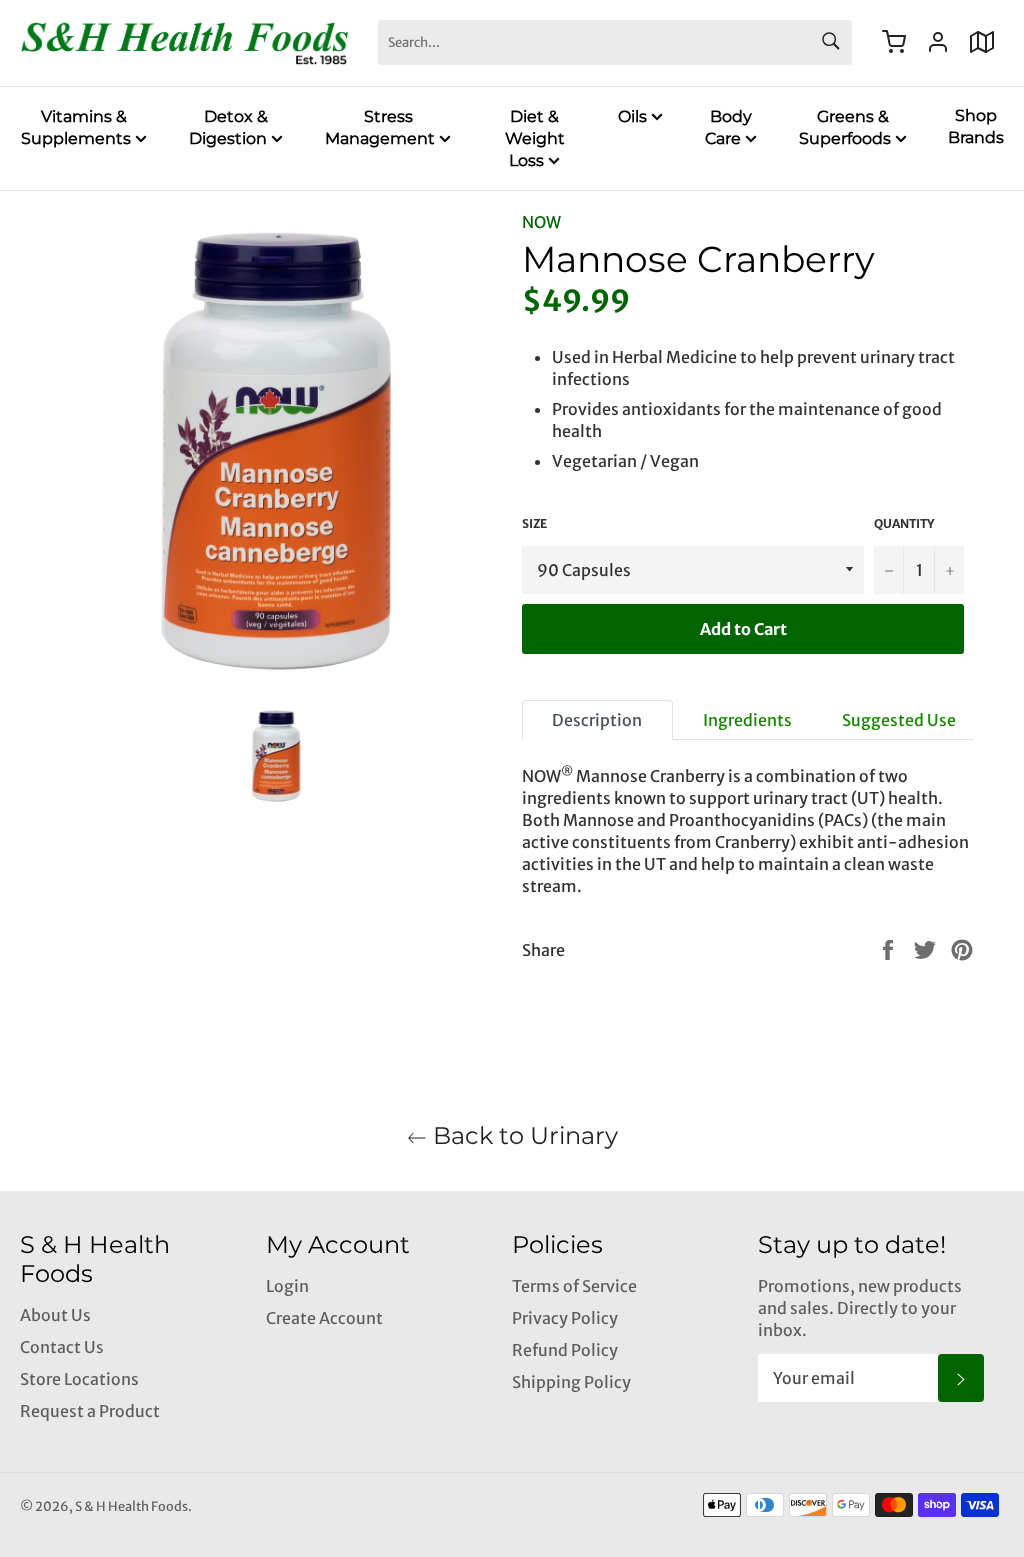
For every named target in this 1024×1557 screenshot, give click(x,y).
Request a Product (90, 1411)
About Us (55, 1315)
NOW (541, 222)
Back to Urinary (522, 1136)
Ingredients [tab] (747, 720)
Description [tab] (597, 720)
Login (287, 1286)
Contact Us (62, 1347)
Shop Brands (976, 126)
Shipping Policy (571, 1382)
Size (534, 523)
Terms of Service (574, 1286)
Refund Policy (565, 1350)
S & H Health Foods (131, 1506)
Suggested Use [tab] (899, 720)
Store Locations (79, 1379)
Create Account (324, 1318)
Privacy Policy (565, 1318)
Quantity (904, 523)
